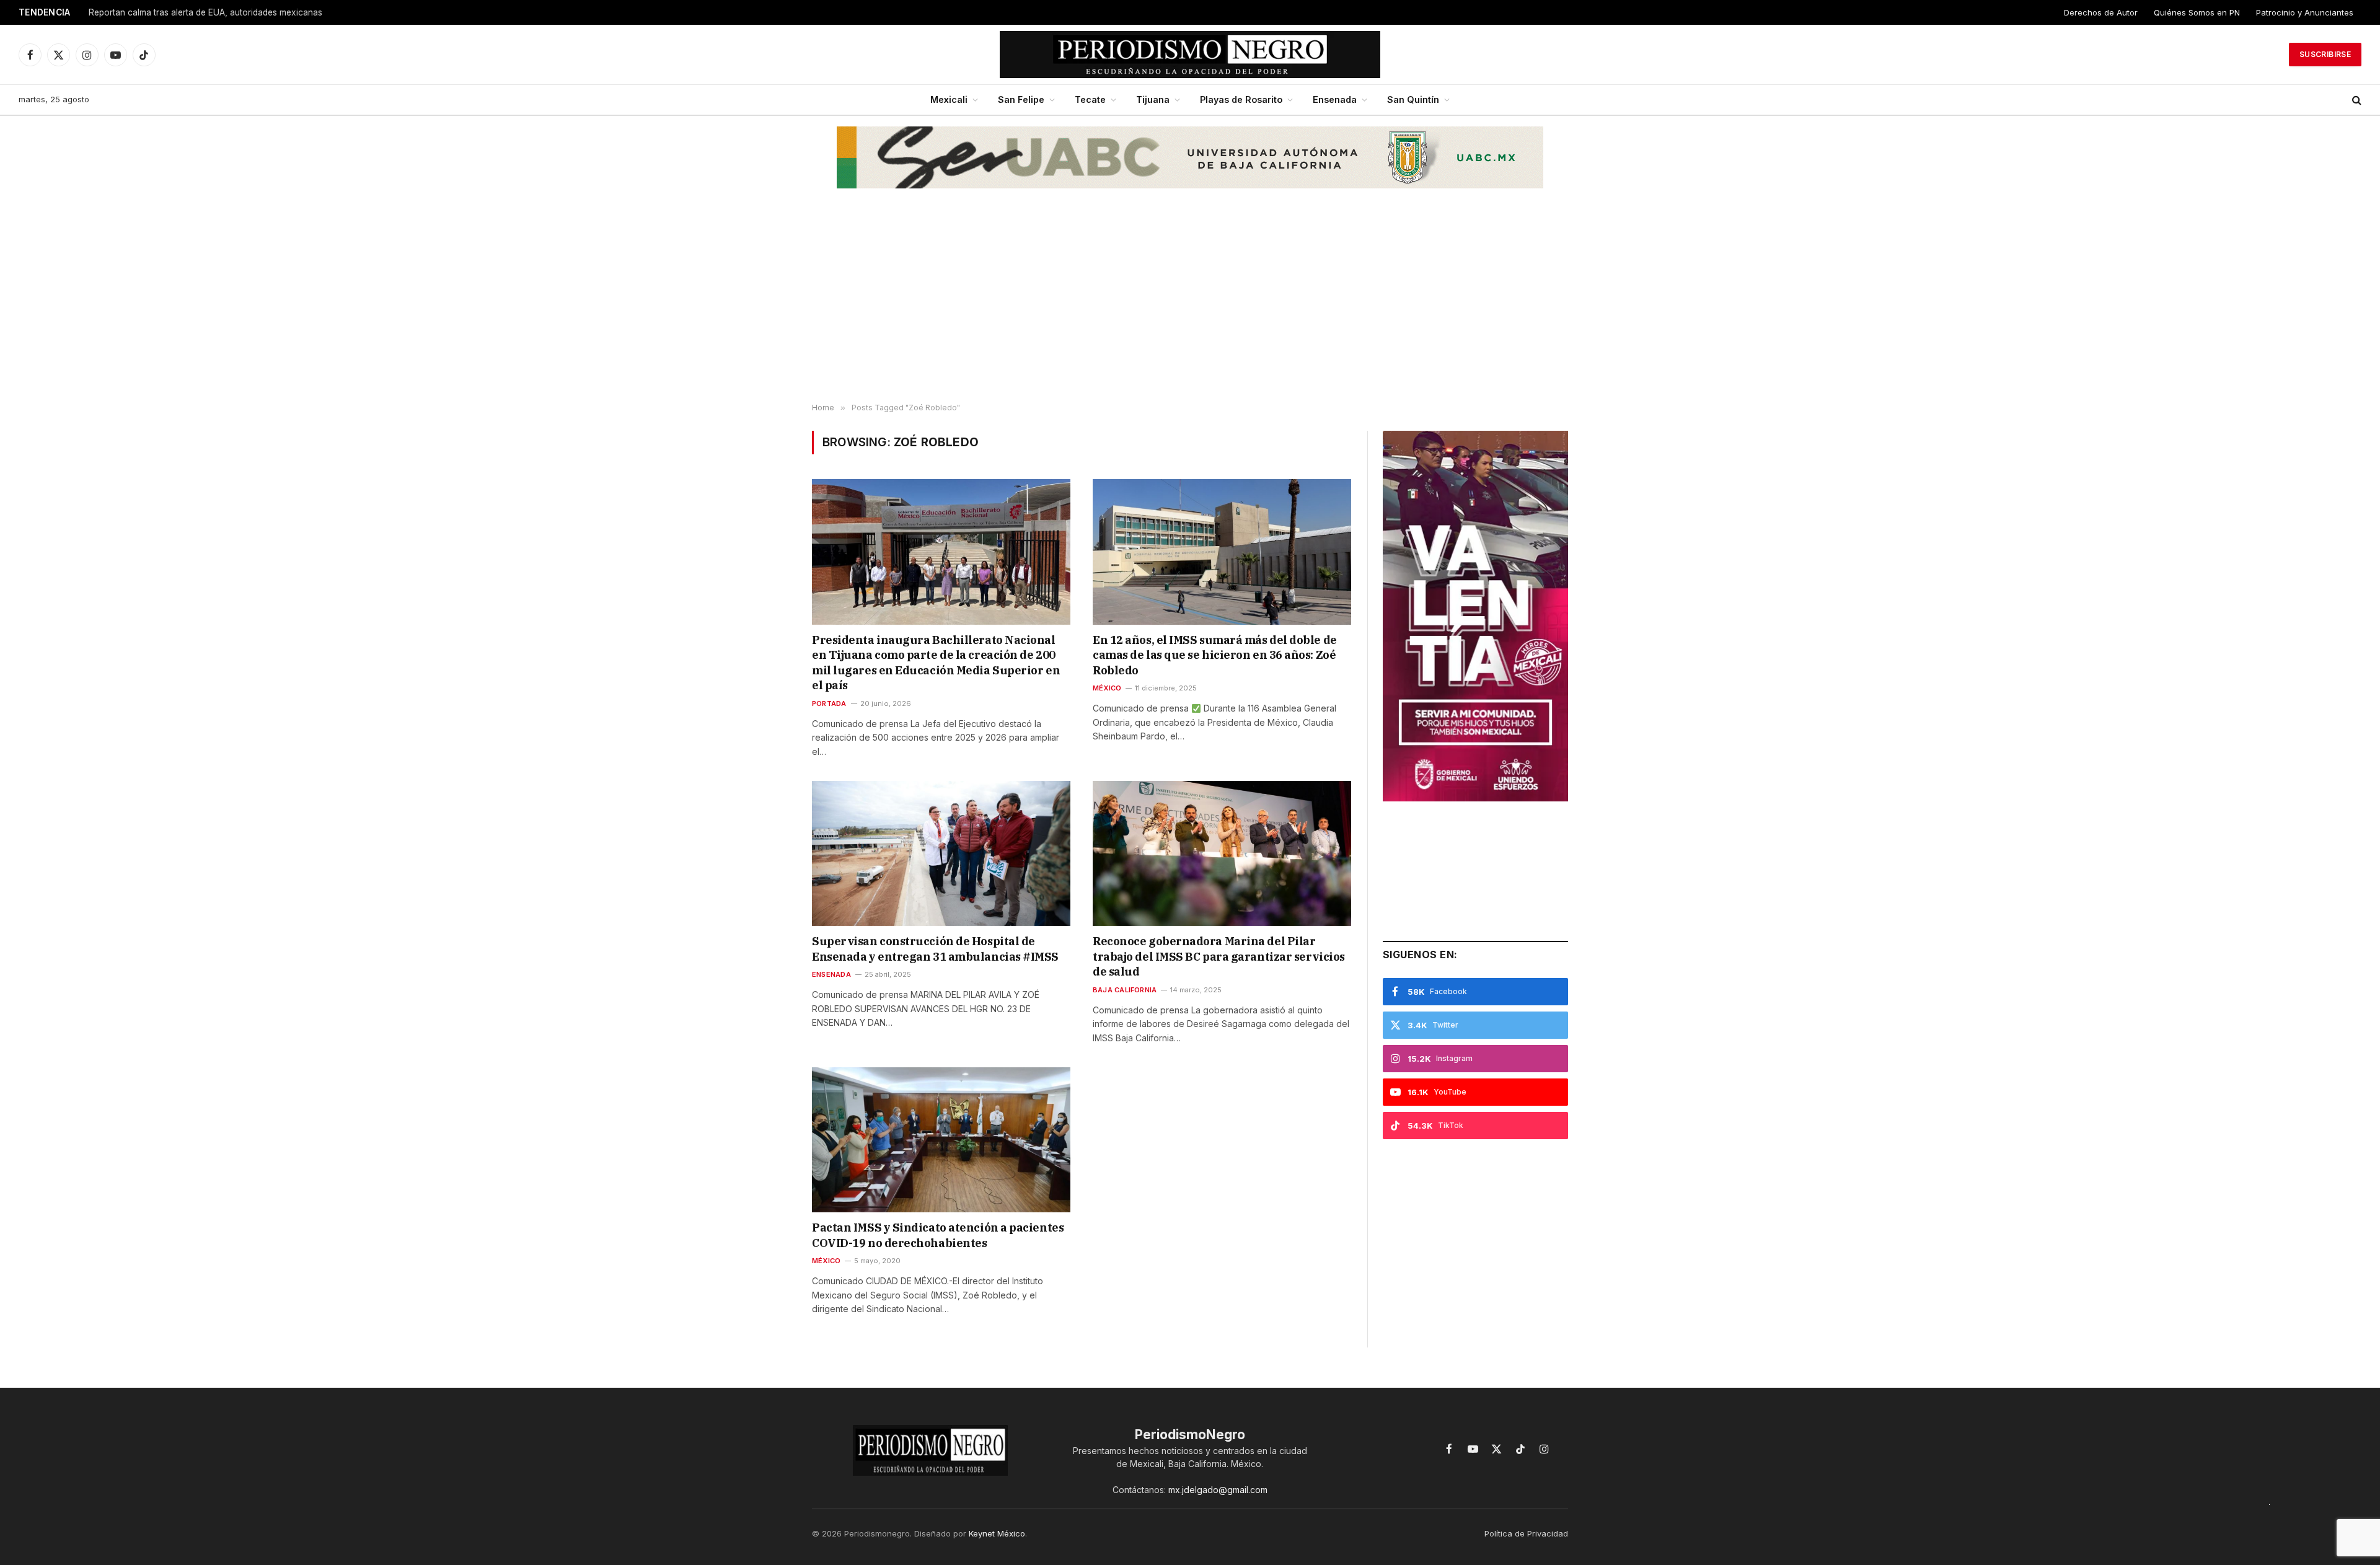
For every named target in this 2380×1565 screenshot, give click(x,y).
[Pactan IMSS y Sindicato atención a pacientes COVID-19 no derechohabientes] (941, 1140)
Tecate (1090, 99)
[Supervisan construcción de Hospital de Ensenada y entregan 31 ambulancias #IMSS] (941, 853)
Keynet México (997, 1533)
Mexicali (949, 99)
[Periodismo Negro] (1190, 55)
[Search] (2356, 100)
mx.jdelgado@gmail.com (1218, 1490)
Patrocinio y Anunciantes (2305, 12)
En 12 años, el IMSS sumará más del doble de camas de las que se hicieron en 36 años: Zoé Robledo (1215, 655)
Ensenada (1335, 99)
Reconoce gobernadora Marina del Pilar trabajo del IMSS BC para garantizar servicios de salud (1219, 956)
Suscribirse (2325, 54)
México (1107, 688)
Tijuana (1153, 99)
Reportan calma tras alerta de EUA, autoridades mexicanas (205, 12)
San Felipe (1021, 99)
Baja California (1125, 990)
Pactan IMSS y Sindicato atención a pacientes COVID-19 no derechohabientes (938, 1235)
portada (829, 703)
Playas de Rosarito (1241, 99)
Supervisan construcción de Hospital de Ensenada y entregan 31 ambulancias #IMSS (935, 949)
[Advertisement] (1190, 304)
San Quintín (1413, 99)
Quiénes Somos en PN (2197, 12)
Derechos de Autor (2101, 12)
